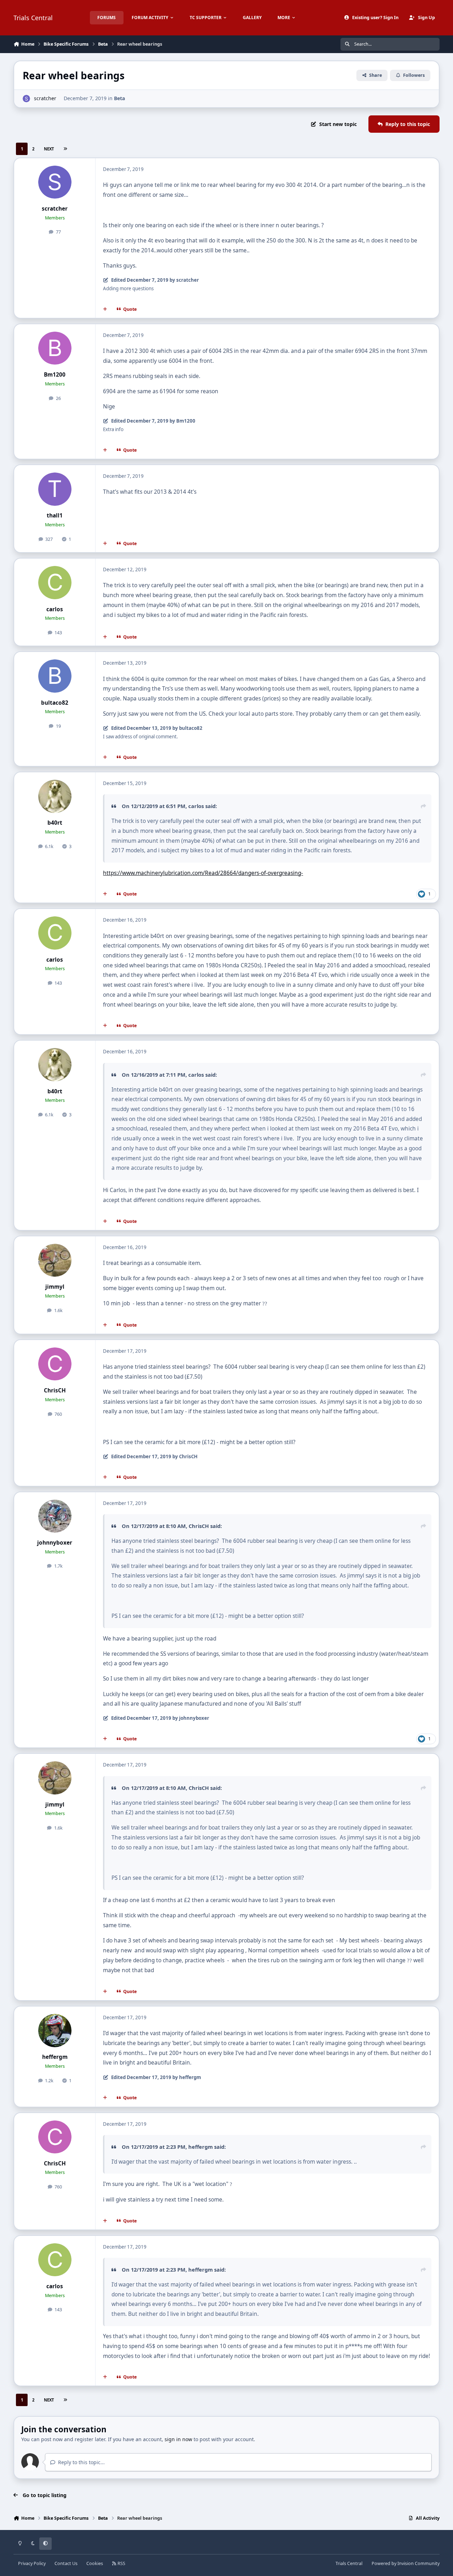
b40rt (55, 823)
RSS (121, 2563)
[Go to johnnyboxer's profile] (55, 1516)
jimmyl (55, 1287)
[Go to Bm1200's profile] (55, 348)
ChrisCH (55, 1390)
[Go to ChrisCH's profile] (55, 1364)
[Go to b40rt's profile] (55, 796)
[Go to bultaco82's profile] (55, 676)
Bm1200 (55, 375)
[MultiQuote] (105, 309)
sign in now (178, 2439)
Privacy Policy (32, 2563)
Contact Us (66, 2563)
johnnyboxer (55, 1543)
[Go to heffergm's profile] (55, 2031)
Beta (119, 98)
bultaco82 (55, 703)
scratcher (45, 98)
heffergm (55, 2057)
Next (49, 149)
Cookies (95, 2563)
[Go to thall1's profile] (55, 489)
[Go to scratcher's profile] (26, 99)
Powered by (406, 2563)
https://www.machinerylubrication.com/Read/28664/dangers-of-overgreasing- (203, 873)
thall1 (55, 516)
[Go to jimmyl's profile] (55, 1260)
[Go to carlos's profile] (55, 583)
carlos (55, 609)
